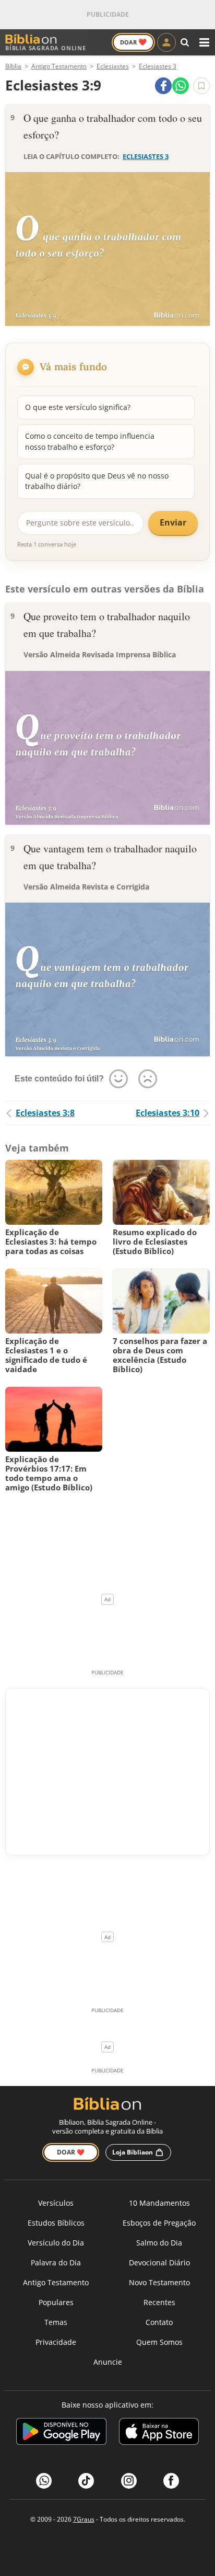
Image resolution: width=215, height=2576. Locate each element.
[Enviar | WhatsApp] (181, 86)
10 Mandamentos (159, 2203)
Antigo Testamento (56, 2282)
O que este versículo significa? (78, 407)
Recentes (159, 2302)
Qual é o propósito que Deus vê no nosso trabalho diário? (97, 481)
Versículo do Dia (56, 2243)
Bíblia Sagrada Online (46, 48)
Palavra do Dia (56, 2262)
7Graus (84, 2519)
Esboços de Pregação (159, 2223)
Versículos (56, 2203)
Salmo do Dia (159, 2243)
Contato (159, 2322)
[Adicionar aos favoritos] (201, 86)
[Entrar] (166, 42)
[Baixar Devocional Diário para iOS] (159, 2433)
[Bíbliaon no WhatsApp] (44, 2481)
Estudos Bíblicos (56, 2223)
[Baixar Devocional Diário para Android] (61, 2433)
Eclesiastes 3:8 (45, 1113)
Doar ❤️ (71, 2152)
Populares (56, 2302)
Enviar (173, 522)
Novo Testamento (159, 2282)
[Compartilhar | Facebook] (163, 86)
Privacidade (56, 2342)
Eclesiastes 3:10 (168, 1113)
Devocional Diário (159, 2262)
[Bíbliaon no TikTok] (86, 2481)
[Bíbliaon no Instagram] (129, 2481)
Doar (133, 42)
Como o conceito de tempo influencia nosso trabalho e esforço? (90, 441)
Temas (56, 2322)
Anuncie (108, 2362)
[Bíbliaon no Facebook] (171, 2481)
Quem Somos (159, 2342)
